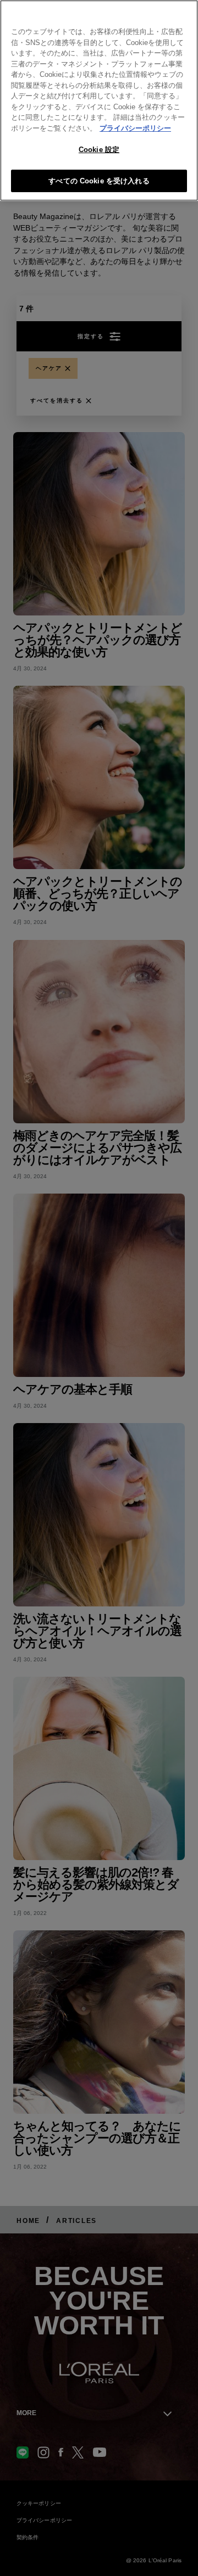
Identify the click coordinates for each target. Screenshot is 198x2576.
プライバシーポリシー (135, 128)
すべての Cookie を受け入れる (99, 181)
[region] (99, 100)
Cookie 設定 (99, 150)
